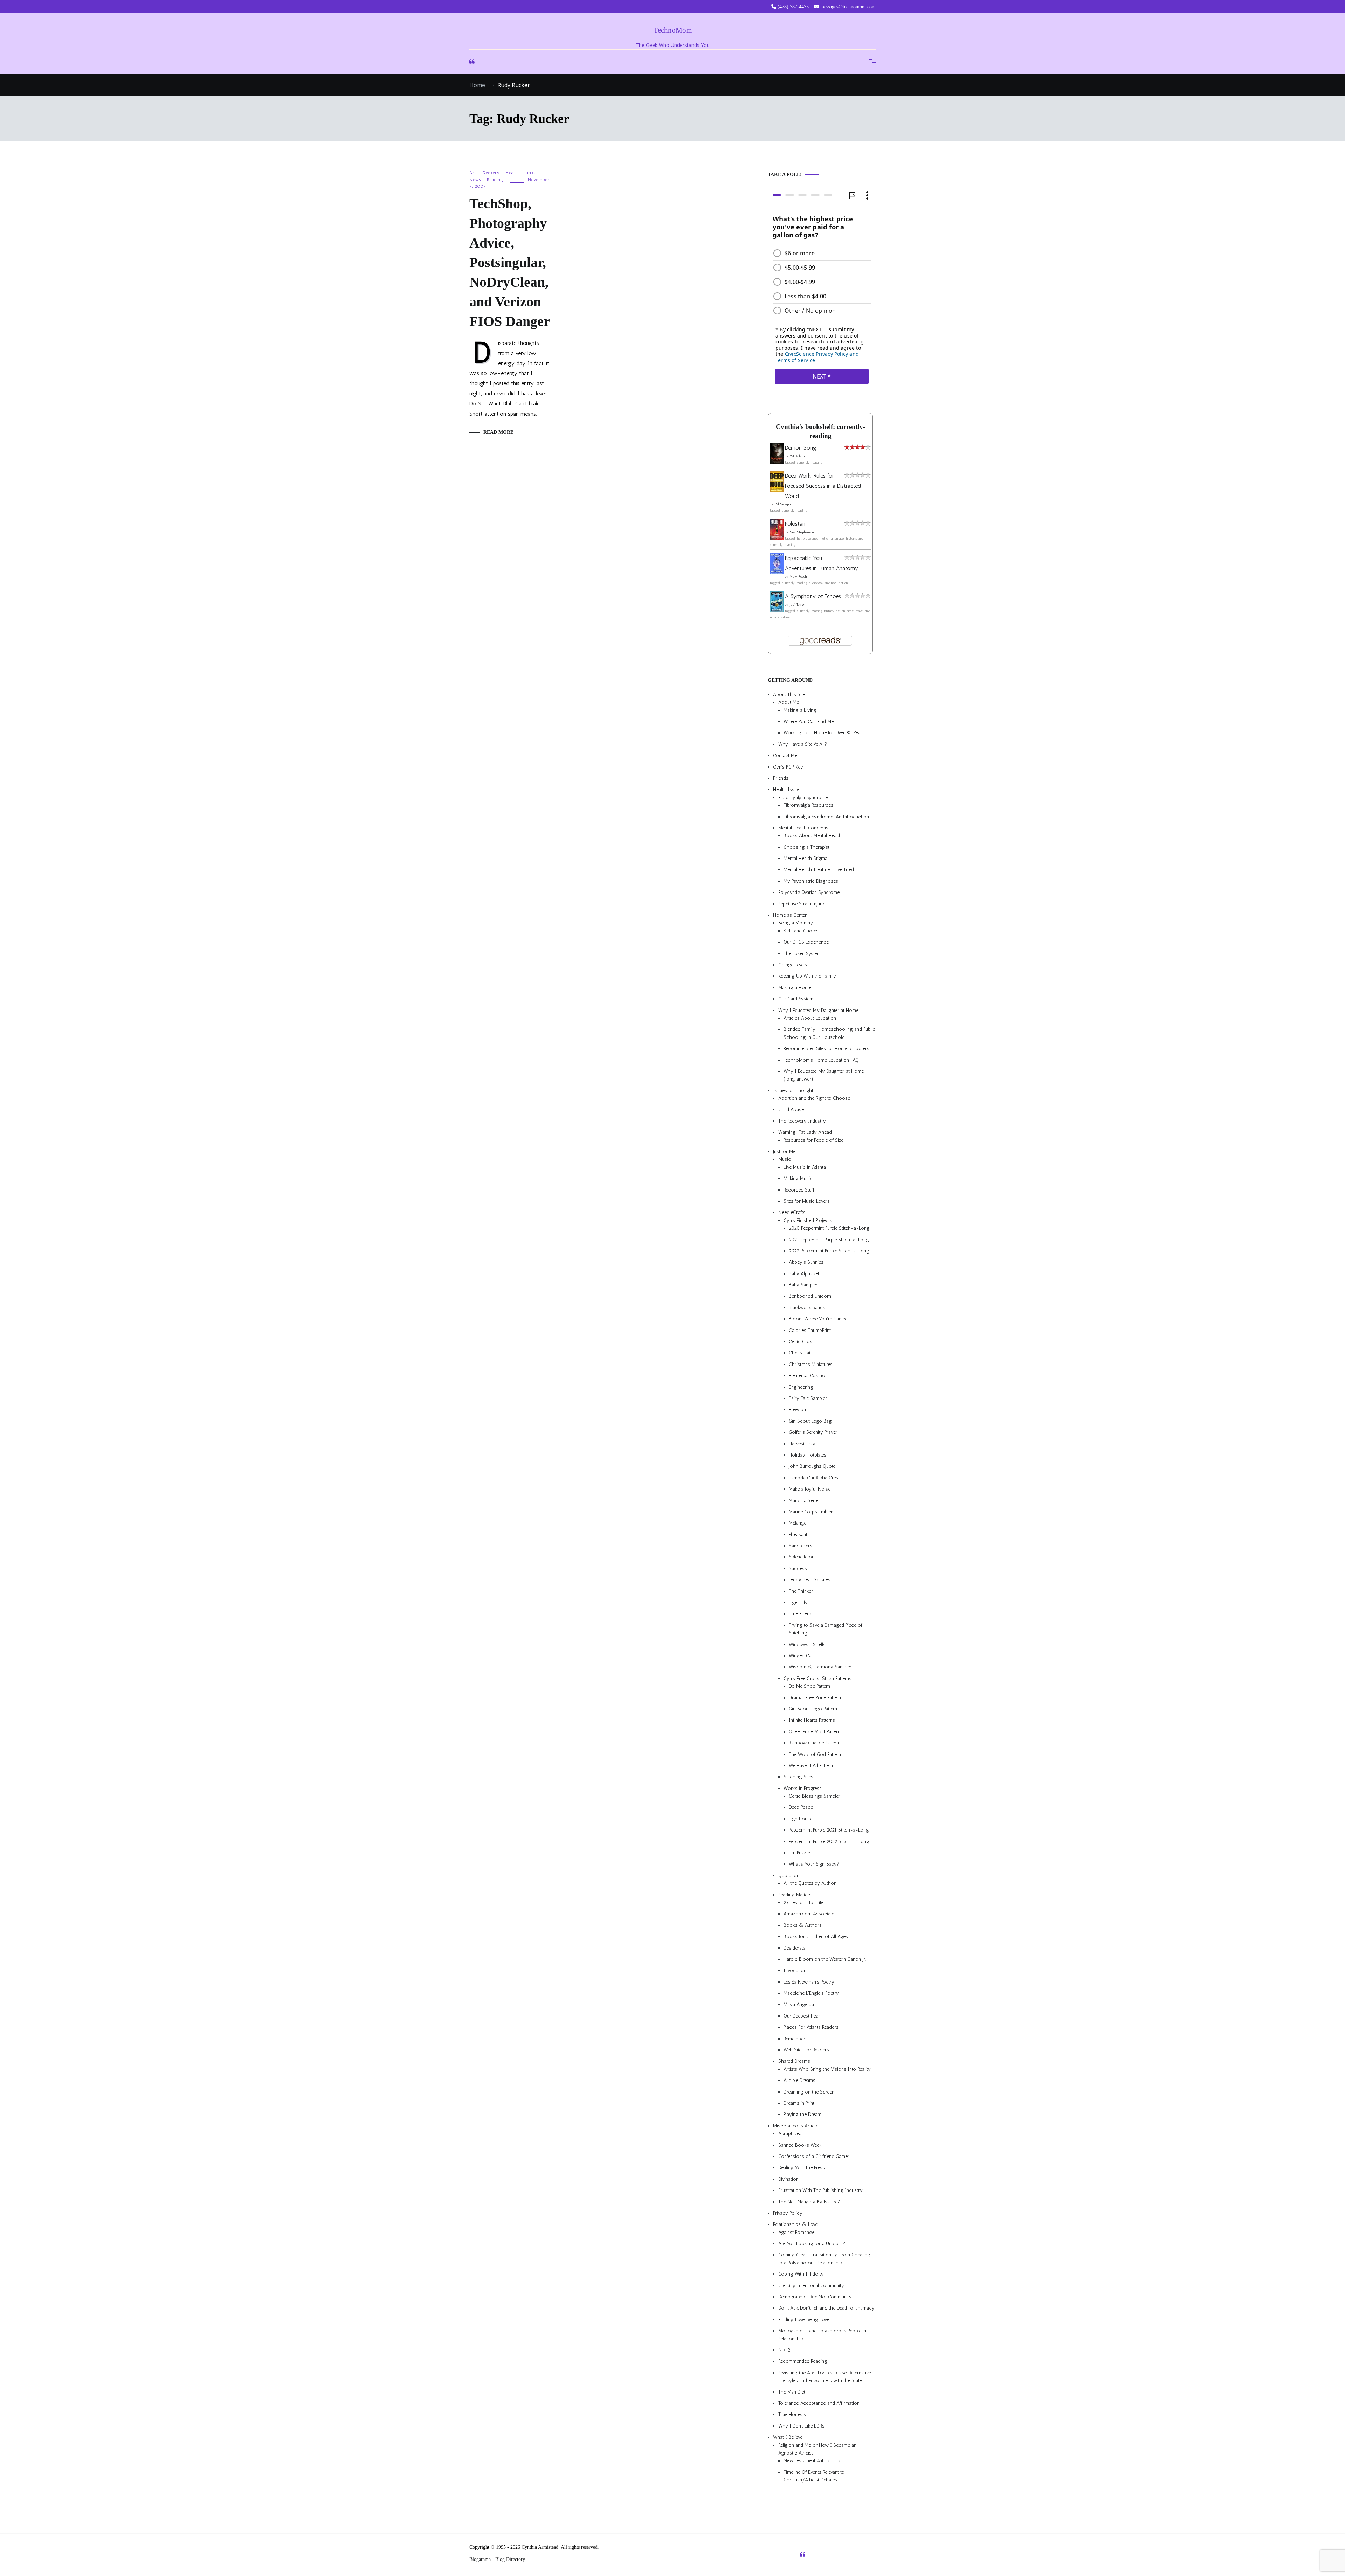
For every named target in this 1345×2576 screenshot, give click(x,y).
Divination (788, 2179)
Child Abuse (791, 1110)
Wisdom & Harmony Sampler (820, 1667)
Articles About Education (810, 1018)
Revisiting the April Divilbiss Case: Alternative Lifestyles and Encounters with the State (825, 2377)
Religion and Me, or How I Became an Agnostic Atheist (817, 2449)
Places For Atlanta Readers (811, 2028)
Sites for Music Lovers (807, 1201)
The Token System (802, 954)
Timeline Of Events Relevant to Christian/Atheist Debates (814, 2476)
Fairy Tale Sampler (808, 1398)
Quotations (790, 1876)
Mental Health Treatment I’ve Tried (819, 870)
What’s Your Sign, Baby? (814, 1864)
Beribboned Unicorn (810, 1296)
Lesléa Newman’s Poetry (809, 1982)
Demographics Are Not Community (815, 2297)
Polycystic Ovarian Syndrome (809, 893)
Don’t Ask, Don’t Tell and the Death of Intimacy (826, 2308)
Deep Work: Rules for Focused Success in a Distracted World (823, 486)
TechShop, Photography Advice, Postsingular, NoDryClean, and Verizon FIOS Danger (510, 262)
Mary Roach (798, 577)
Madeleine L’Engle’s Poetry (811, 1994)
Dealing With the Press (802, 2168)
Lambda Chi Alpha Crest (814, 1478)
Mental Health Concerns (803, 828)
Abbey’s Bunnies (806, 1262)
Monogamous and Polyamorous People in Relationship (822, 2335)
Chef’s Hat (800, 1353)
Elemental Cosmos (808, 1376)
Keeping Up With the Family (807, 976)
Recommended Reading (803, 2362)
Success (798, 1568)
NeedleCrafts (792, 1213)
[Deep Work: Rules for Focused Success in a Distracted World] (777, 490)
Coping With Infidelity (801, 2274)
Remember (794, 2039)
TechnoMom (673, 30)
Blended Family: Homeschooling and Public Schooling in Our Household (829, 1033)
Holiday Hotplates (808, 1455)
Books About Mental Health (813, 836)
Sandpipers (801, 1546)
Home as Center (790, 915)
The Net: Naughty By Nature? (809, 2202)
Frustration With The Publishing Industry (820, 2191)
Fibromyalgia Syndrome (803, 797)
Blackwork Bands (807, 1308)
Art (473, 173)
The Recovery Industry (802, 1121)
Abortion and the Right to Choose (814, 1098)
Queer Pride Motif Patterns (816, 1732)
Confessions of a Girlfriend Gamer (814, 2156)
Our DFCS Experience (806, 942)
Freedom (798, 1410)
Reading (495, 180)
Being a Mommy (796, 923)
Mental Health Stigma (805, 858)
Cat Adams (797, 456)
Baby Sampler (803, 1285)
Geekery (491, 173)
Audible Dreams (799, 2081)
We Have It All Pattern (811, 1766)
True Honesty (792, 2415)
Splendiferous (803, 1557)
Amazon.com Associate (809, 1914)
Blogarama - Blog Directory (497, 2559)
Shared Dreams (794, 2061)
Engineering (801, 1387)
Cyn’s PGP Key (788, 767)
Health (512, 173)
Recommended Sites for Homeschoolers (826, 1049)
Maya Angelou (799, 2005)
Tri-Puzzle (799, 1853)
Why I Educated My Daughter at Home (818, 1010)
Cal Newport (784, 505)
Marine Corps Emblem (812, 1512)
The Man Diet (792, 2392)
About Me (789, 703)
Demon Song (801, 448)
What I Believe (788, 2438)
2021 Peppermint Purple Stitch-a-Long (829, 1240)
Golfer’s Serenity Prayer (813, 1433)
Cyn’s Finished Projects (808, 1220)
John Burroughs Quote (812, 1467)
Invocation (795, 1971)
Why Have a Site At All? (803, 744)
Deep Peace (801, 1808)
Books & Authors (803, 1925)
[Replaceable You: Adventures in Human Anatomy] (777, 572)
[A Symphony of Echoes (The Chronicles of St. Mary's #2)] (777, 610)
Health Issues (787, 790)
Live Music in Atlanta (805, 1167)
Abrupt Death (792, 2134)
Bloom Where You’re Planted (818, 1319)
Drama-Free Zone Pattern (815, 1698)
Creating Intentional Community (811, 2286)
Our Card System (796, 999)
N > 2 (784, 2350)
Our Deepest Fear (802, 2016)
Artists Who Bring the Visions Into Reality (827, 2069)
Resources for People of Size (813, 1140)
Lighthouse (801, 1819)
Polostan (795, 524)
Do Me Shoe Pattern (809, 1686)
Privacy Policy (788, 2213)
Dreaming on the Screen (809, 2092)
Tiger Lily (798, 1602)
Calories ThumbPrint (810, 1330)
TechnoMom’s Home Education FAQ (821, 1060)
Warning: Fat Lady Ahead (805, 1133)
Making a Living (800, 710)
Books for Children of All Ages (816, 1937)
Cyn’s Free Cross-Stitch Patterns (818, 1678)
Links (530, 173)
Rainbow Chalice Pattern (814, 1743)
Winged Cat (801, 1656)
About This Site (789, 695)
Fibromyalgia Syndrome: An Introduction (826, 817)
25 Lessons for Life (803, 1903)
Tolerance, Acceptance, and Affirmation (819, 2403)
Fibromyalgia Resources (808, 806)
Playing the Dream (802, 2115)
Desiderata (795, 1948)
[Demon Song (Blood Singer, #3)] (777, 462)
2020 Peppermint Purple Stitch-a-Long (829, 1228)
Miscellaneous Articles (797, 2126)
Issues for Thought (793, 1091)
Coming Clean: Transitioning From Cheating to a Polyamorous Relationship (824, 2259)
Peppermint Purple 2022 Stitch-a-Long (829, 1842)
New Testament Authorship (812, 2461)
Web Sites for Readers (806, 2050)
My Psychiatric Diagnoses (811, 881)
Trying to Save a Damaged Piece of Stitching (826, 1629)
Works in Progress (803, 1788)
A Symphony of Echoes (813, 596)
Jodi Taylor (797, 605)
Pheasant (798, 1535)
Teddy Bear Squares (810, 1580)
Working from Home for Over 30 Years (824, 733)
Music (785, 1159)
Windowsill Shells (807, 1644)
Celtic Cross (802, 1342)
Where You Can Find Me (809, 721)
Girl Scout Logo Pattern (813, 1709)
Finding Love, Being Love (804, 2320)
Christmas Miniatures (811, 1364)
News (475, 180)
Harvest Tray (802, 1444)
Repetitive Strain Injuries (803, 904)
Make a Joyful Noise (810, 1489)
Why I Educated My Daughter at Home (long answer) (824, 1075)
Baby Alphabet (804, 1274)
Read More (498, 432)
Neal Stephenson (802, 533)
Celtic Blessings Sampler (815, 1796)
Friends (781, 778)
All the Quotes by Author (810, 1884)
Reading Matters (795, 1895)
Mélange (798, 1523)
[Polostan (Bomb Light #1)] (777, 538)
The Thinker (801, 1591)
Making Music (798, 1179)
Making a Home (795, 988)
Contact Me (785, 756)
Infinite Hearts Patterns (812, 1720)
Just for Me (784, 1151)
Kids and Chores (801, 931)
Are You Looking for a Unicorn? (812, 2244)
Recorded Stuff (799, 1190)
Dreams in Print (799, 2103)
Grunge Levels (793, 965)
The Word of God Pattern (815, 1754)
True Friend (801, 1614)
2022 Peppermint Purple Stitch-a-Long (829, 1251)
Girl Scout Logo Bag (810, 1421)
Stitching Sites (798, 1777)
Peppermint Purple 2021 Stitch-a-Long (829, 1830)
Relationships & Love (795, 2225)
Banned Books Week (800, 2145)
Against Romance (796, 2232)
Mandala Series (805, 1501)
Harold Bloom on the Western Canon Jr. (825, 1959)
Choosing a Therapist (806, 847)
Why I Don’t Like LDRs (801, 2426)
